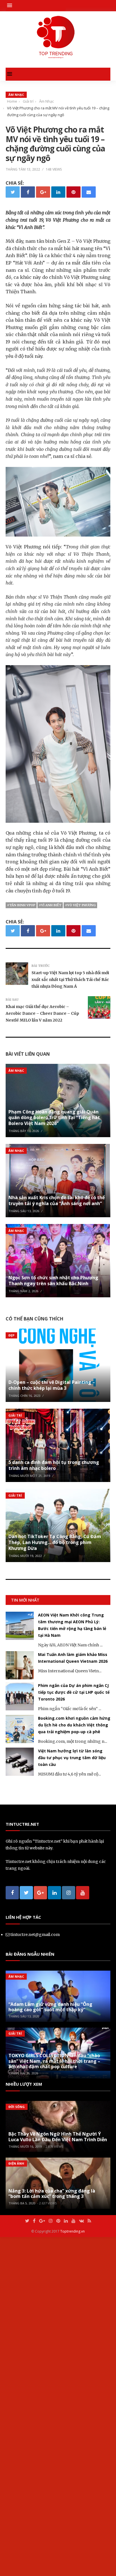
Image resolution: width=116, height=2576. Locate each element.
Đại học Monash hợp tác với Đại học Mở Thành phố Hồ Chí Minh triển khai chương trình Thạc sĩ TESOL (74, 1838)
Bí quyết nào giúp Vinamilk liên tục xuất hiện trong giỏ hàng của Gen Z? (73, 1902)
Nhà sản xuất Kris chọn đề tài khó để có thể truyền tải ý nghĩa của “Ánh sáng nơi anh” (57, 1200)
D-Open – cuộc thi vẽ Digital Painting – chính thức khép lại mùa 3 (52, 1385)
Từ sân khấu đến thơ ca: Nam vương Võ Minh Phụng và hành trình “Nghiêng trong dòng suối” (71, 2097)
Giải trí (15, 1415)
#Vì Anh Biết (50, 905)
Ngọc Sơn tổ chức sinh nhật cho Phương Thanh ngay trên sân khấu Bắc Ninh (53, 1281)
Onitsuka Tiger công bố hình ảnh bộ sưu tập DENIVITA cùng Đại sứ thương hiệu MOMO (71, 1966)
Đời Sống (17, 2446)
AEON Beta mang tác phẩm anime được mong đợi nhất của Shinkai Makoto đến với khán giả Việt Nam (73, 2031)
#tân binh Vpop (21, 905)
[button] (11, 5)
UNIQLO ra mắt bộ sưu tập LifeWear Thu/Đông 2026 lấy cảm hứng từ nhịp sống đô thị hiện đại (72, 1998)
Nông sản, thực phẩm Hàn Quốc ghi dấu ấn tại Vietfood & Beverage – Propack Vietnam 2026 (74, 2064)
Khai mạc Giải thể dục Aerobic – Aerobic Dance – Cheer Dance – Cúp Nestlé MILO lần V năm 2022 (42, 1013)
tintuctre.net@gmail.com (35, 2273)
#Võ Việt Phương (80, 905)
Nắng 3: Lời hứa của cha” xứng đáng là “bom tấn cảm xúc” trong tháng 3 (52, 2532)
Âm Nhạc (16, 95)
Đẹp (11, 1335)
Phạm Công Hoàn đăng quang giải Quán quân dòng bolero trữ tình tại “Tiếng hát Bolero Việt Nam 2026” (54, 1118)
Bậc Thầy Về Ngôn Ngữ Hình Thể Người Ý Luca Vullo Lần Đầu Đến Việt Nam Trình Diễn (58, 2475)
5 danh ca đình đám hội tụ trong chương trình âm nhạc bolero (54, 1465)
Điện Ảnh (16, 2502)
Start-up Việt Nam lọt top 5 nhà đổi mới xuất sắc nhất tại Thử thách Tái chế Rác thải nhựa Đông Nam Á (70, 980)
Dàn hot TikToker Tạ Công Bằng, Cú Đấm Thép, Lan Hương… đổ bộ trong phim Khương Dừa (55, 1542)
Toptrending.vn (72, 2570)
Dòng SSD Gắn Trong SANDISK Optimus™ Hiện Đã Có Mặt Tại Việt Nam (72, 1733)
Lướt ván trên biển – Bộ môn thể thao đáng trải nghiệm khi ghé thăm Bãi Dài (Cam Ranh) (71, 1622)
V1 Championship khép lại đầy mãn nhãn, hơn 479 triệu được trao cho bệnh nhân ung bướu (73, 1766)
